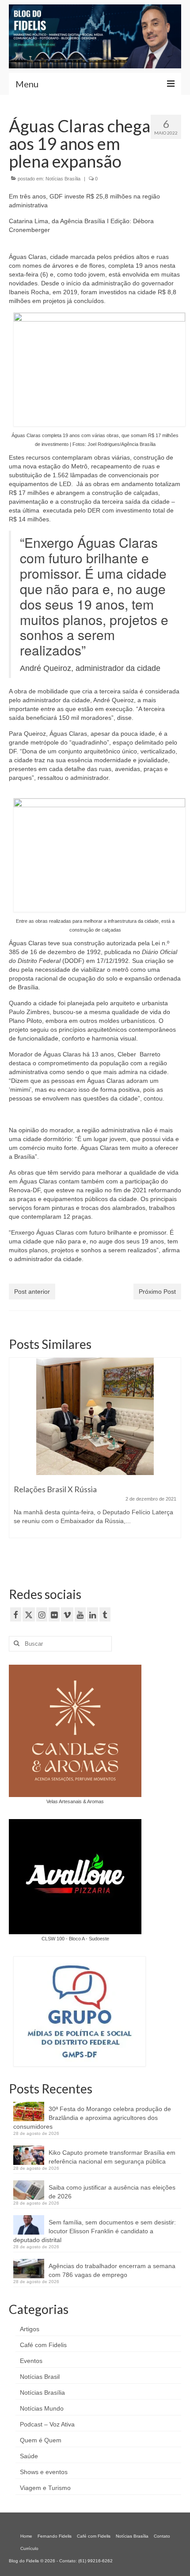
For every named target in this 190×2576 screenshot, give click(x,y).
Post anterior (32, 1292)
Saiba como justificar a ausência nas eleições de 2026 (112, 2192)
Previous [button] (17, 1462)
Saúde (29, 2456)
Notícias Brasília (63, 179)
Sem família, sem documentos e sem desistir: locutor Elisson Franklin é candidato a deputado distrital (95, 2231)
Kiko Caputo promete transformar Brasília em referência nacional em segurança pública (112, 2157)
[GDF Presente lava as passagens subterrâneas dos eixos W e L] (95, 1416)
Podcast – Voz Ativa (47, 2424)
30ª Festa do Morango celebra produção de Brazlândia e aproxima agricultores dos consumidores (92, 2118)
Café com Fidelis (43, 2345)
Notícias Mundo (42, 2408)
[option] (95, 1457)
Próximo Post (157, 1292)
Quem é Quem (41, 2440)
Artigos (30, 2329)
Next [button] (173, 1462)
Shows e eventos (44, 2472)
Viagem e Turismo (45, 2488)
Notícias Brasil (40, 2377)
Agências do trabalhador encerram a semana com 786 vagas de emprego (112, 2270)
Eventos (31, 2361)
